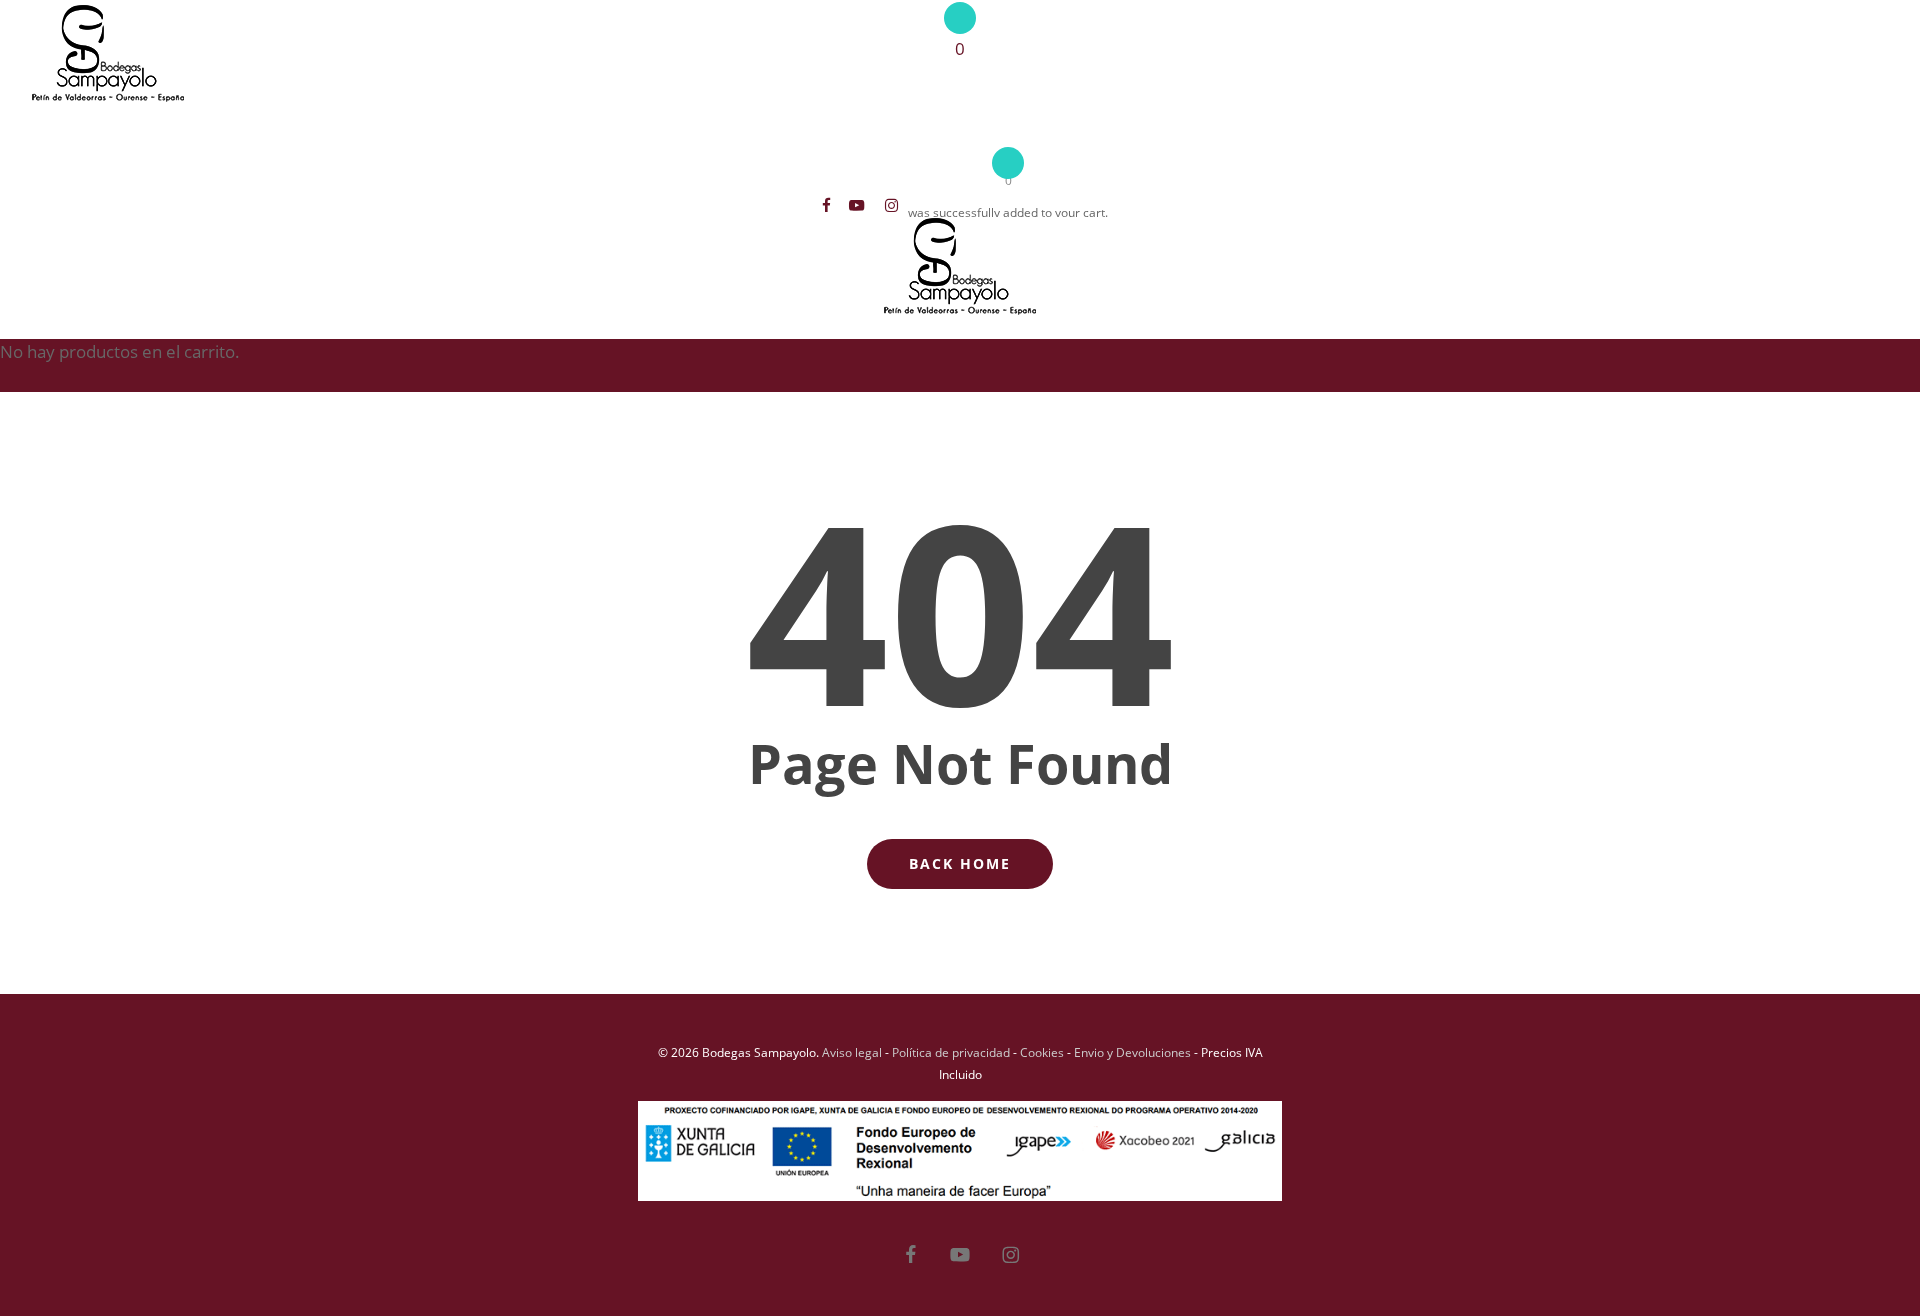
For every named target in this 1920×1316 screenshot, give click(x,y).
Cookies (1042, 1052)
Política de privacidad (951, 1052)
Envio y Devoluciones (1132, 1052)
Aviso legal (852, 1052)
